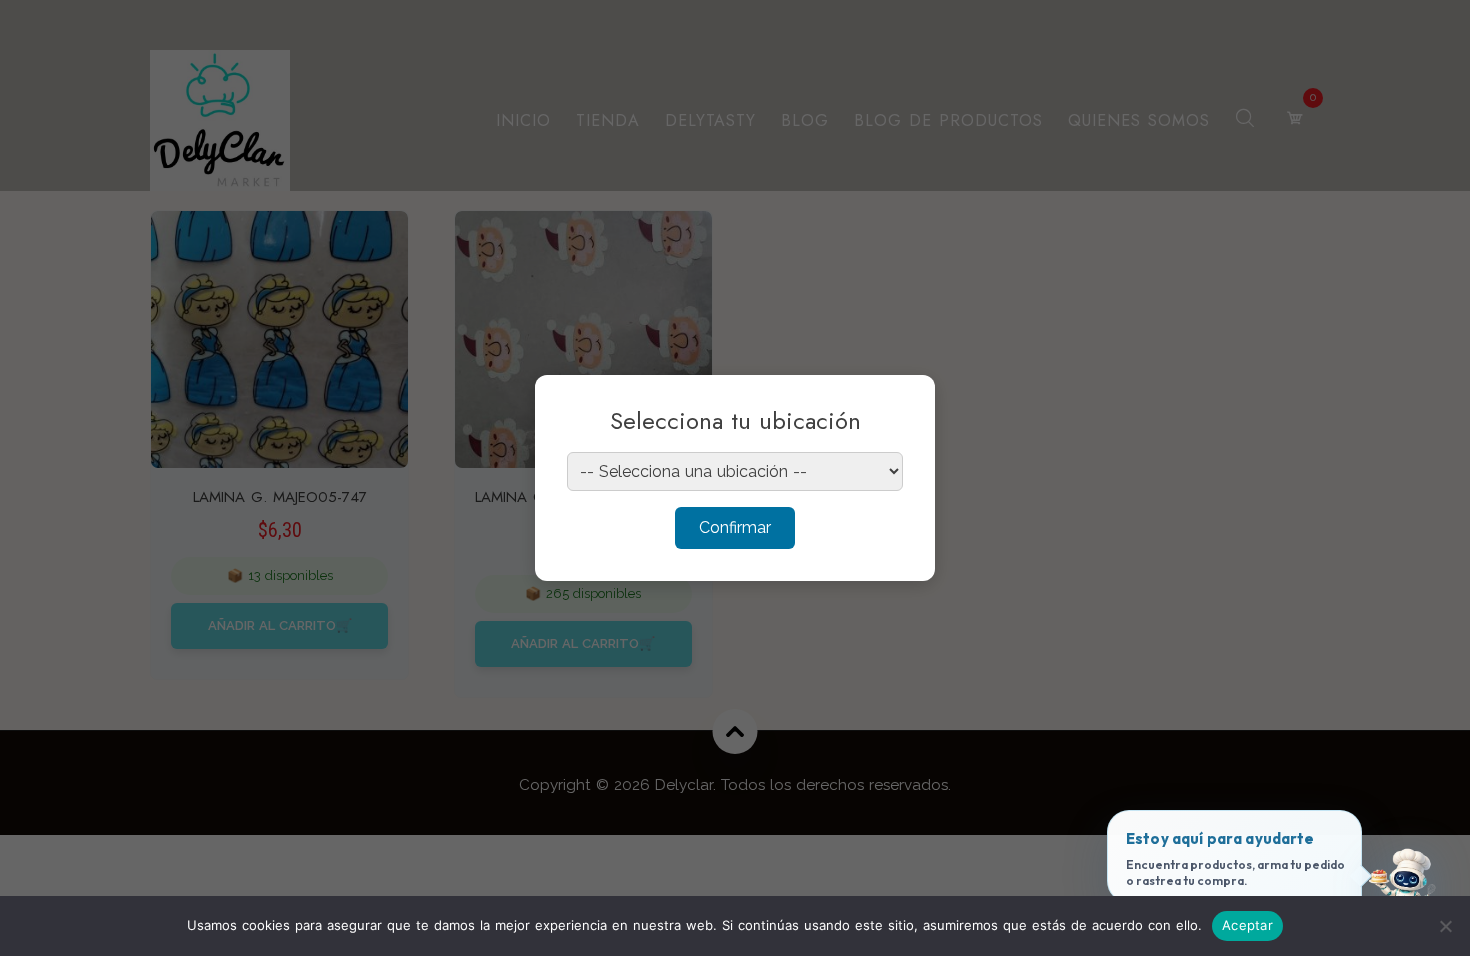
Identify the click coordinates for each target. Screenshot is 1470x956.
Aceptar (1247, 925)
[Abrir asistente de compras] (1403, 889)
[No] (1445, 926)
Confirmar (735, 527)
